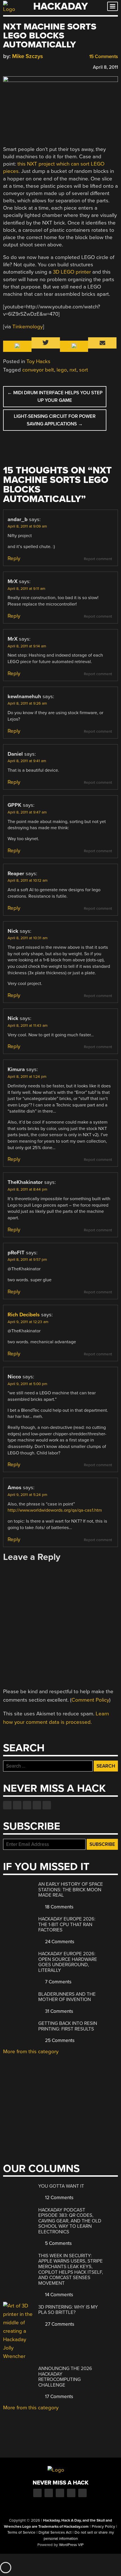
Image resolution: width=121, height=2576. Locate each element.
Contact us (47, 1805)
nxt (73, 370)
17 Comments (59, 2397)
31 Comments (59, 2011)
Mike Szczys (28, 56)
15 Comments (103, 57)
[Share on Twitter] (14, 66)
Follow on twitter (17, 1805)
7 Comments (58, 1982)
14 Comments (59, 2295)
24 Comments (59, 1942)
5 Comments (58, 2243)
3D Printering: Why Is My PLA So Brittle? (68, 2310)
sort (84, 370)
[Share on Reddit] (30, 66)
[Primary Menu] (113, 6)
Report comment (98, 559)
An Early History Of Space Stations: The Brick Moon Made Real (71, 1890)
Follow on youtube (27, 1805)
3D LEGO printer (72, 272)
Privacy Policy (103, 2527)
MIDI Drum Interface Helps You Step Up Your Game (55, 397)
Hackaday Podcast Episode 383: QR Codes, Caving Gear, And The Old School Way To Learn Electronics (70, 2221)
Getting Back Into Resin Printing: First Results (68, 2026)
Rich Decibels (24, 1315)
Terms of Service (21, 2533)
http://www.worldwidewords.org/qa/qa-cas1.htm (55, 1510)
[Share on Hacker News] (22, 66)
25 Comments (59, 2040)
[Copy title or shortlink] (39, 67)
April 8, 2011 (105, 67)
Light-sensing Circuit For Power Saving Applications (55, 420)
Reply (14, 558)
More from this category (31, 2052)
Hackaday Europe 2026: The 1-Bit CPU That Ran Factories (67, 1924)
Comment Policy (90, 1700)
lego (62, 370)
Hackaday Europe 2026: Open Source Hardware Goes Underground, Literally (68, 1962)
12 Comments (59, 2198)
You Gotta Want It (61, 2186)
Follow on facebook (7, 1805)
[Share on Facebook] (6, 66)
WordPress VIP (71, 2545)
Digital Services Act (55, 2533)
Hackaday (60, 6)
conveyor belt (38, 370)
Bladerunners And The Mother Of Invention (67, 1997)
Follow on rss (37, 1805)
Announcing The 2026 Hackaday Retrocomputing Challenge (65, 2377)
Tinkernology (28, 327)
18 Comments (59, 1907)
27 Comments (59, 2324)
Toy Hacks (38, 361)
